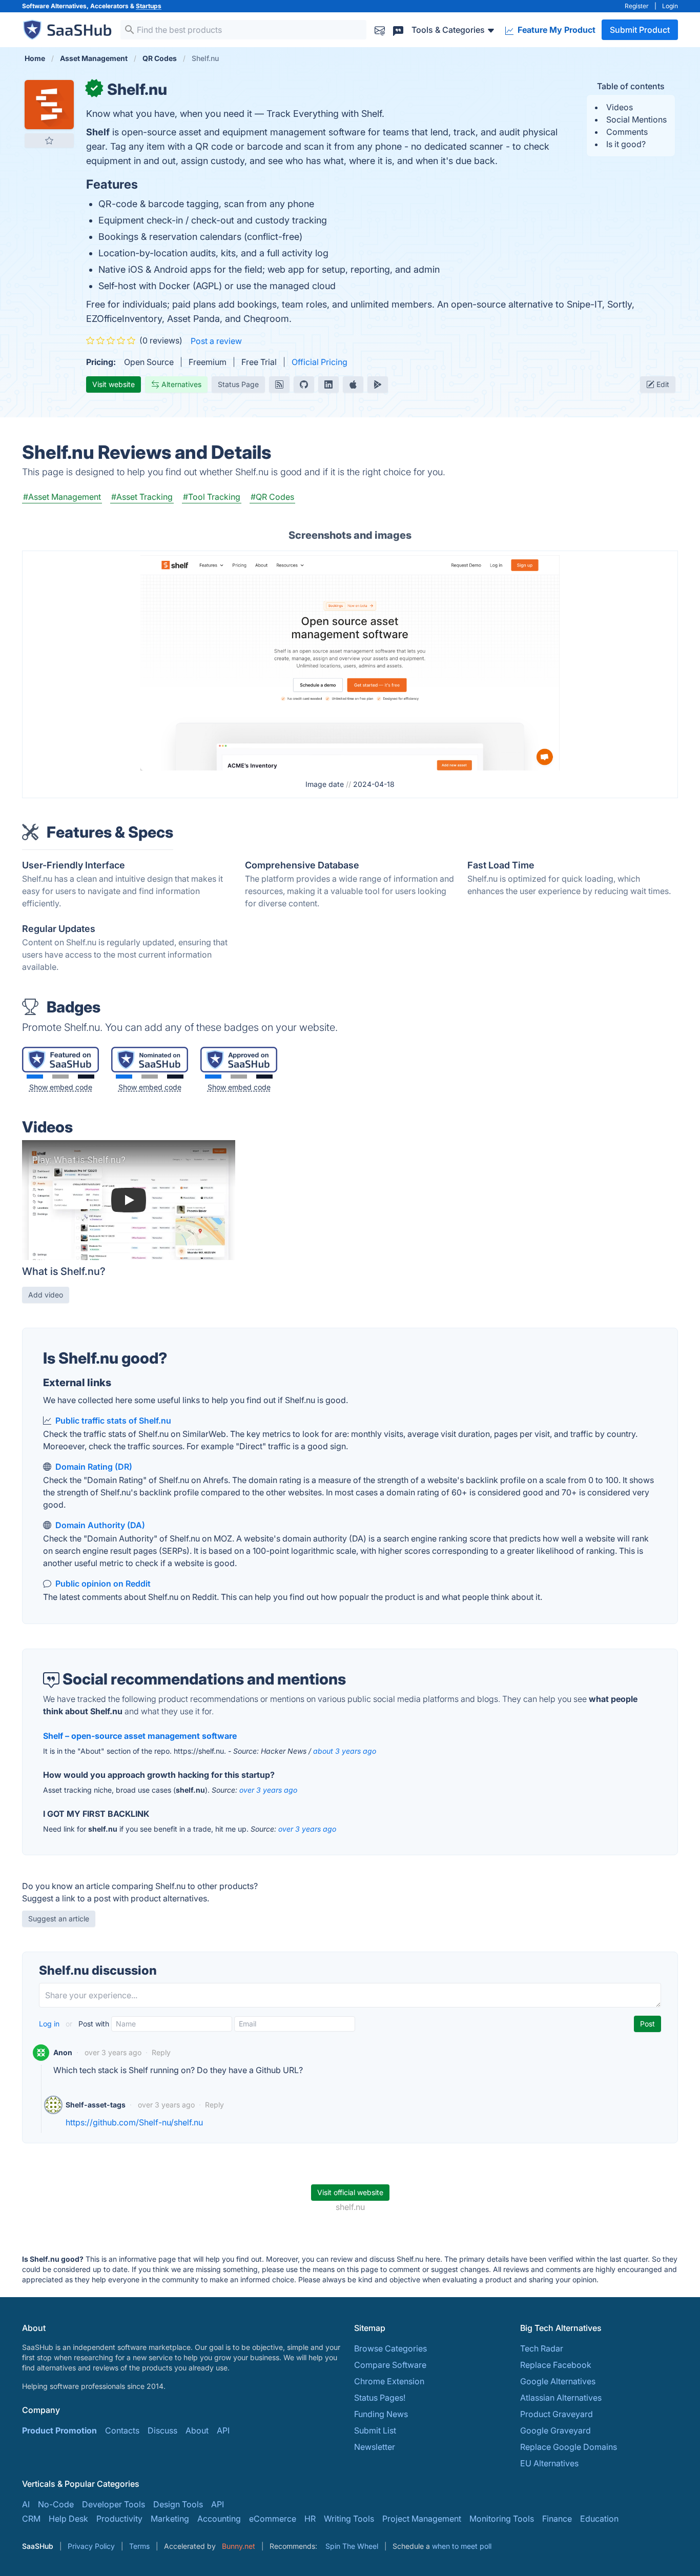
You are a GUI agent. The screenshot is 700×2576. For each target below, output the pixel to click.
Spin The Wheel (352, 2546)
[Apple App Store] (353, 384)
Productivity (119, 2519)
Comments (627, 132)
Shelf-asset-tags (96, 2105)
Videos (620, 107)
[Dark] (86, 1077)
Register (637, 6)
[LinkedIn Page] (328, 384)
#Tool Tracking (212, 497)
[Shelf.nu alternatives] (49, 105)
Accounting (219, 2519)
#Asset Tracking (142, 497)
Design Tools (178, 2504)
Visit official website (350, 2192)
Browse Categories (390, 2348)
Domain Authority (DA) (100, 1525)
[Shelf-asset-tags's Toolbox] (53, 2105)
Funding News (381, 2414)
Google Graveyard (555, 2430)
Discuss (162, 2430)
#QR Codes (272, 497)
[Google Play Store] (378, 384)
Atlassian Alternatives (561, 2398)
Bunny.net (239, 2546)
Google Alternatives (558, 2381)
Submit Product (640, 30)
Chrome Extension (389, 2381)
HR (310, 2519)
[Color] (35, 1077)
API (223, 2430)
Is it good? (626, 144)
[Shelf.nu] (350, 662)
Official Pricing (320, 362)
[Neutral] (60, 1077)
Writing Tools (349, 2519)
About (197, 2430)
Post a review (216, 341)
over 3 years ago (268, 1790)
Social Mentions (636, 119)
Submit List (375, 2430)
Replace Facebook (556, 2365)
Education (599, 2519)
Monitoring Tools (502, 2519)
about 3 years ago (345, 1751)
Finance (557, 2519)
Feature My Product (555, 30)
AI (26, 2504)
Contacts (122, 2430)
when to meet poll (462, 2546)
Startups (149, 6)
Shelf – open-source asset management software (140, 1736)
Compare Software (390, 2365)
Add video (46, 1295)
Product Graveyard (557, 2414)
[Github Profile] (304, 384)
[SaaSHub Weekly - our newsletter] (380, 29)
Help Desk (68, 2519)
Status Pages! (380, 2398)
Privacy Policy (91, 2546)
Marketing (170, 2519)
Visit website (114, 384)
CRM (31, 2519)
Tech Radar (542, 2348)
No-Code (56, 2504)
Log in (50, 2024)
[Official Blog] (279, 384)
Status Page (238, 384)
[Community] (398, 29)
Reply (161, 2052)
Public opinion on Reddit (103, 1584)
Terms (139, 2546)
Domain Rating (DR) (94, 1467)
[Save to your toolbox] (49, 140)
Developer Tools (114, 2504)
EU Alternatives (549, 2463)
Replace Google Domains (569, 2447)
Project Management (422, 2519)
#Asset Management (62, 497)
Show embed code (61, 1087)
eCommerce (273, 2519)
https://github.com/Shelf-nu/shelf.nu (134, 2122)
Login (670, 6)
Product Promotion (59, 2430)
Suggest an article (59, 1919)
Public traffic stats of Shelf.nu (113, 1421)
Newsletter (375, 2447)
